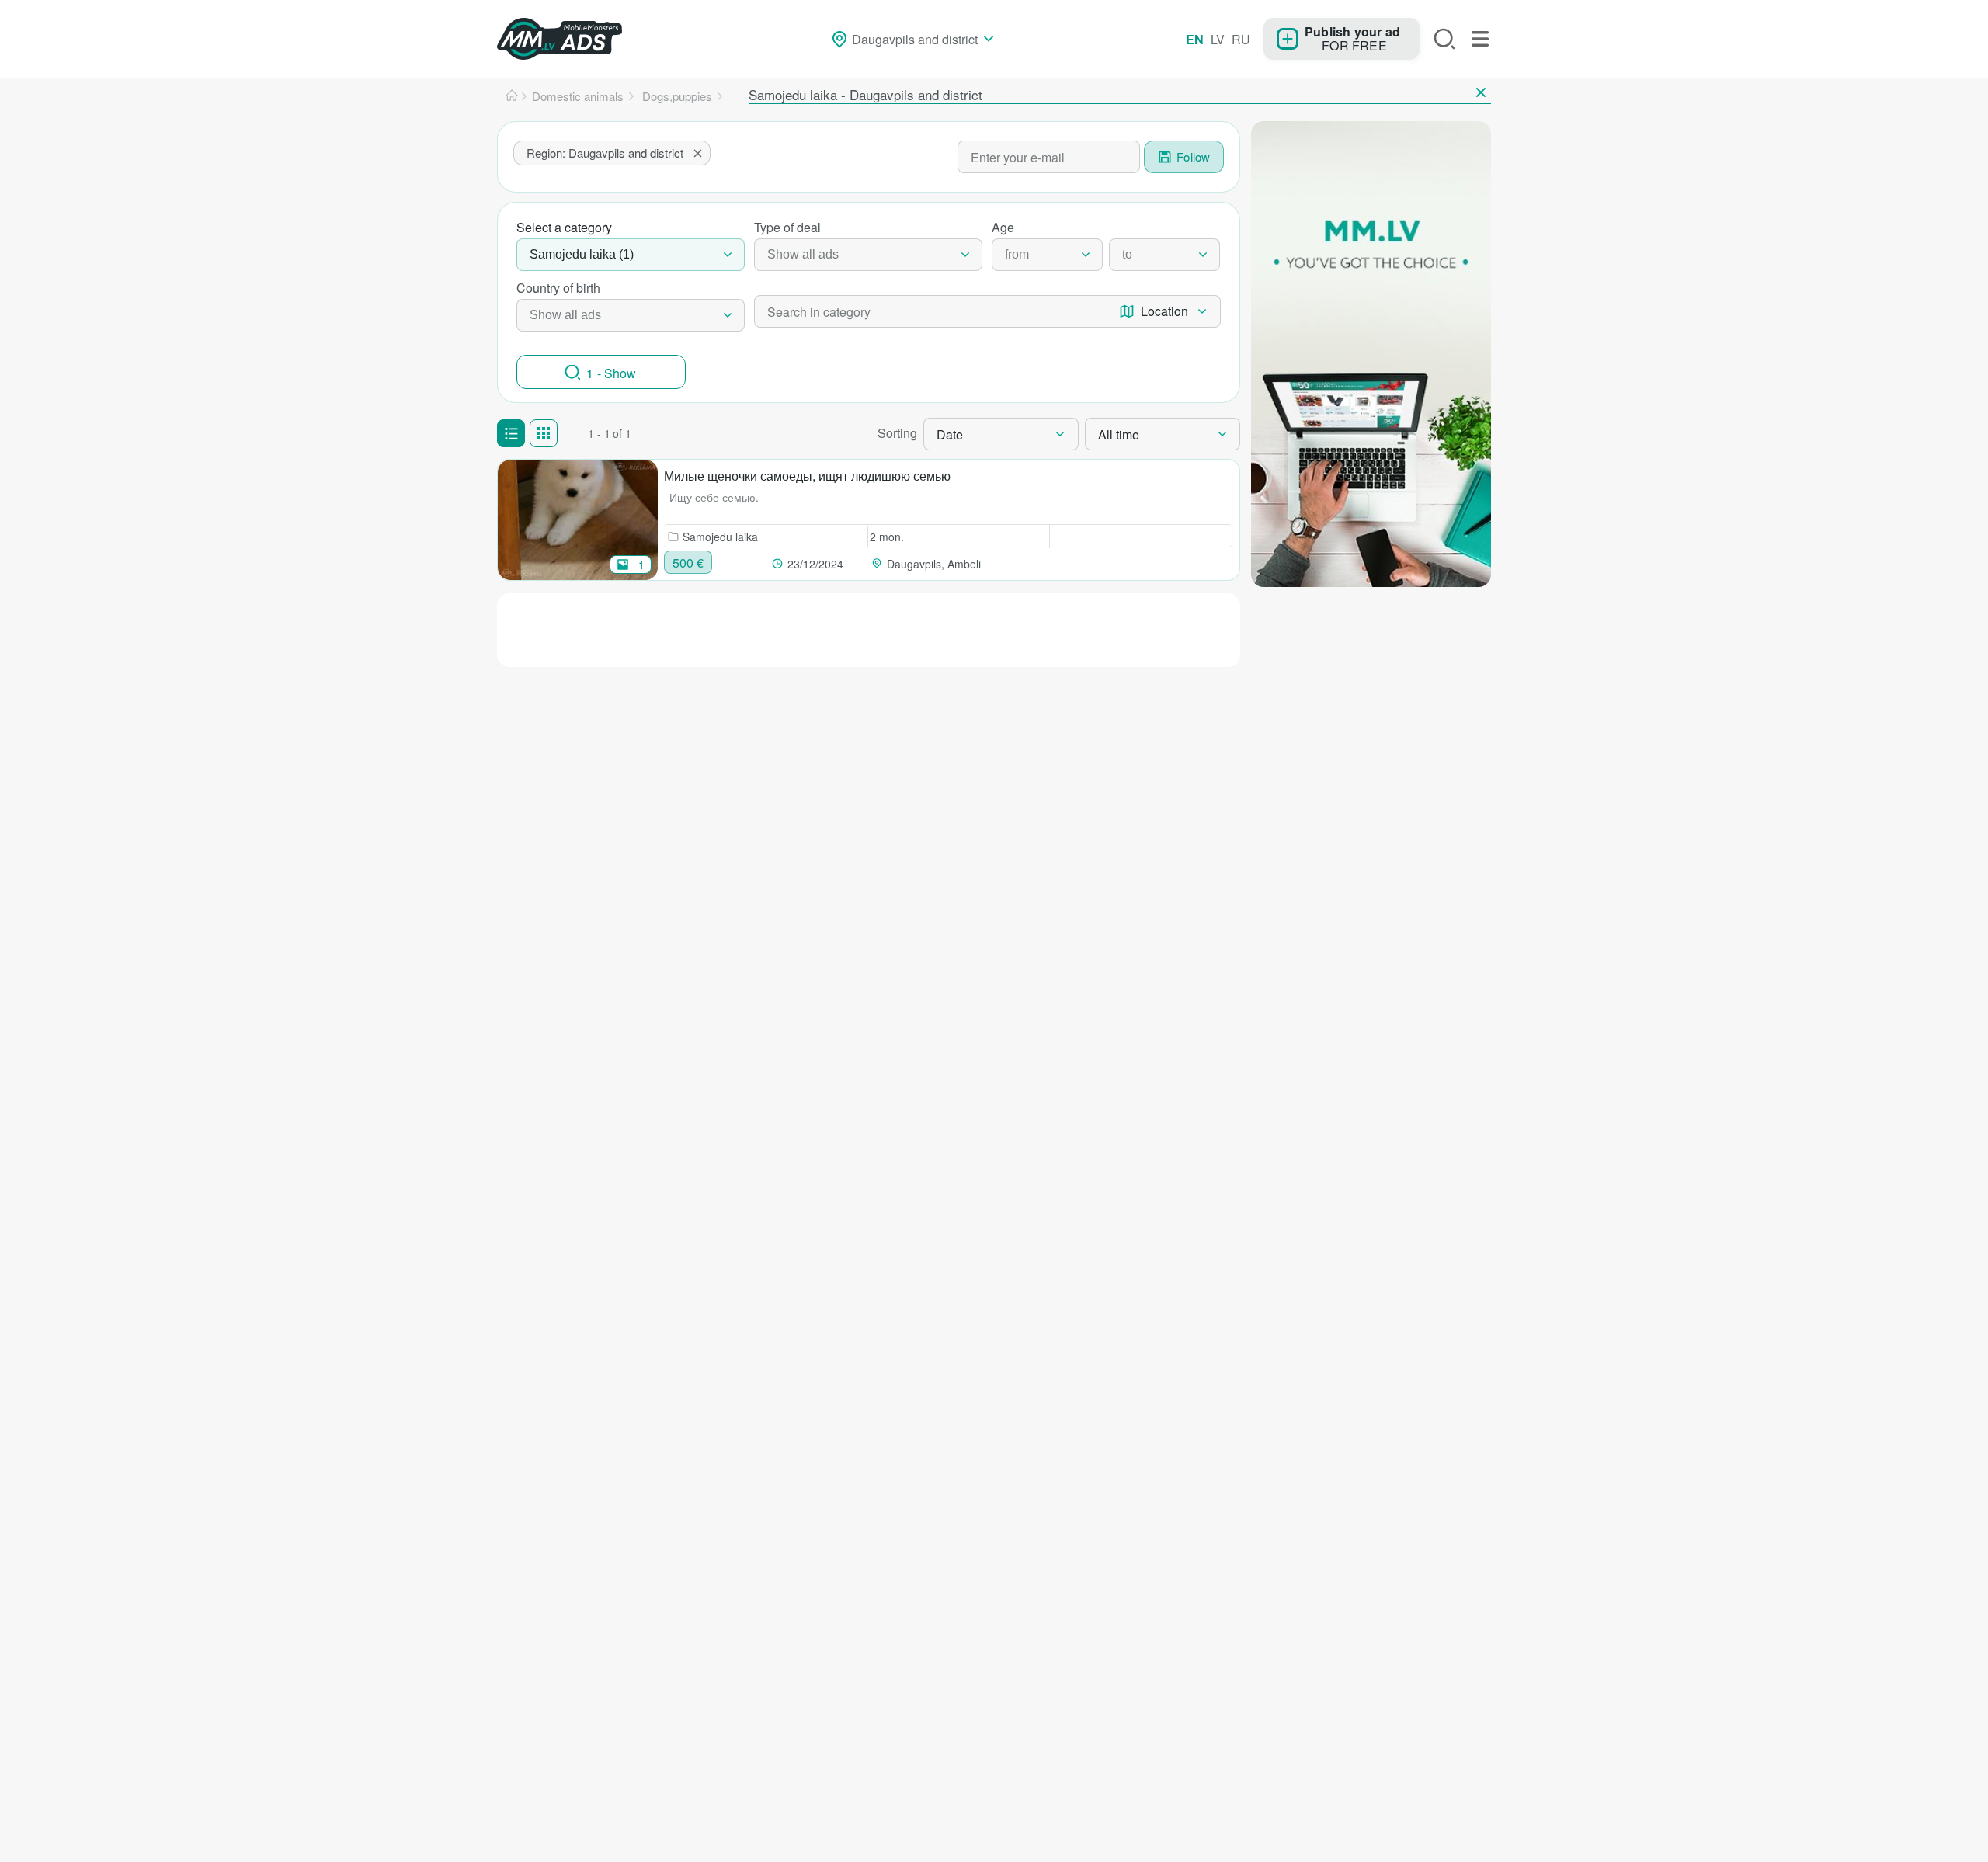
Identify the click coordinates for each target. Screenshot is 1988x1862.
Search (1444, 39)
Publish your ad (1352, 31)
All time (1119, 434)
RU (1241, 39)
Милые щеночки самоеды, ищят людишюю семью (807, 476)
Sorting (897, 433)
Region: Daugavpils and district (605, 153)
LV (1218, 39)
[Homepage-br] (512, 96)
